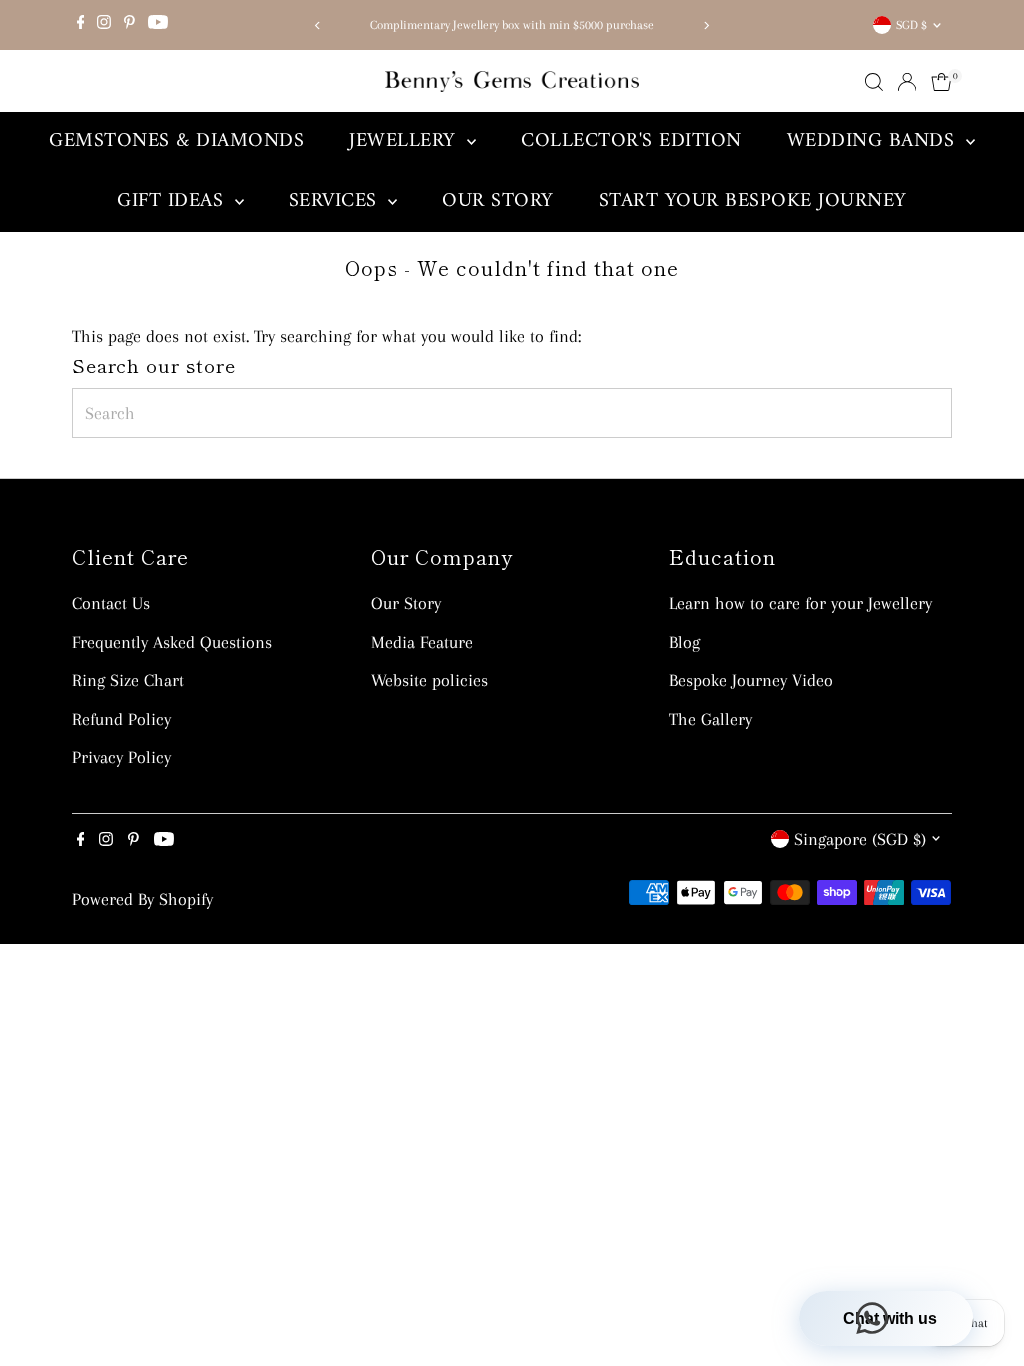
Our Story (498, 201)
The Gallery (710, 719)
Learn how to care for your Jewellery (800, 603)
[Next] (705, 25)
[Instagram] (104, 25)
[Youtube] (158, 25)
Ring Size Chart (128, 680)
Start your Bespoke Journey (753, 201)
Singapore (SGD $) (860, 839)
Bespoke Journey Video (751, 680)
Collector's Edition (631, 141)
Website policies (429, 680)
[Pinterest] (129, 25)
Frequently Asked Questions (172, 642)
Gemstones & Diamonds (176, 141)
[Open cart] (941, 82)
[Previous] (318, 25)
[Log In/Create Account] (907, 82)
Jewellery (405, 141)
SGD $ (911, 25)
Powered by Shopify (142, 899)
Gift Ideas (173, 201)
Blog (684, 642)
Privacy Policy (121, 757)
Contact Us (111, 603)
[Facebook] (81, 25)
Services (336, 201)
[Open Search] (874, 82)
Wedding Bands (874, 141)
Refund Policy (121, 719)
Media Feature (422, 642)
